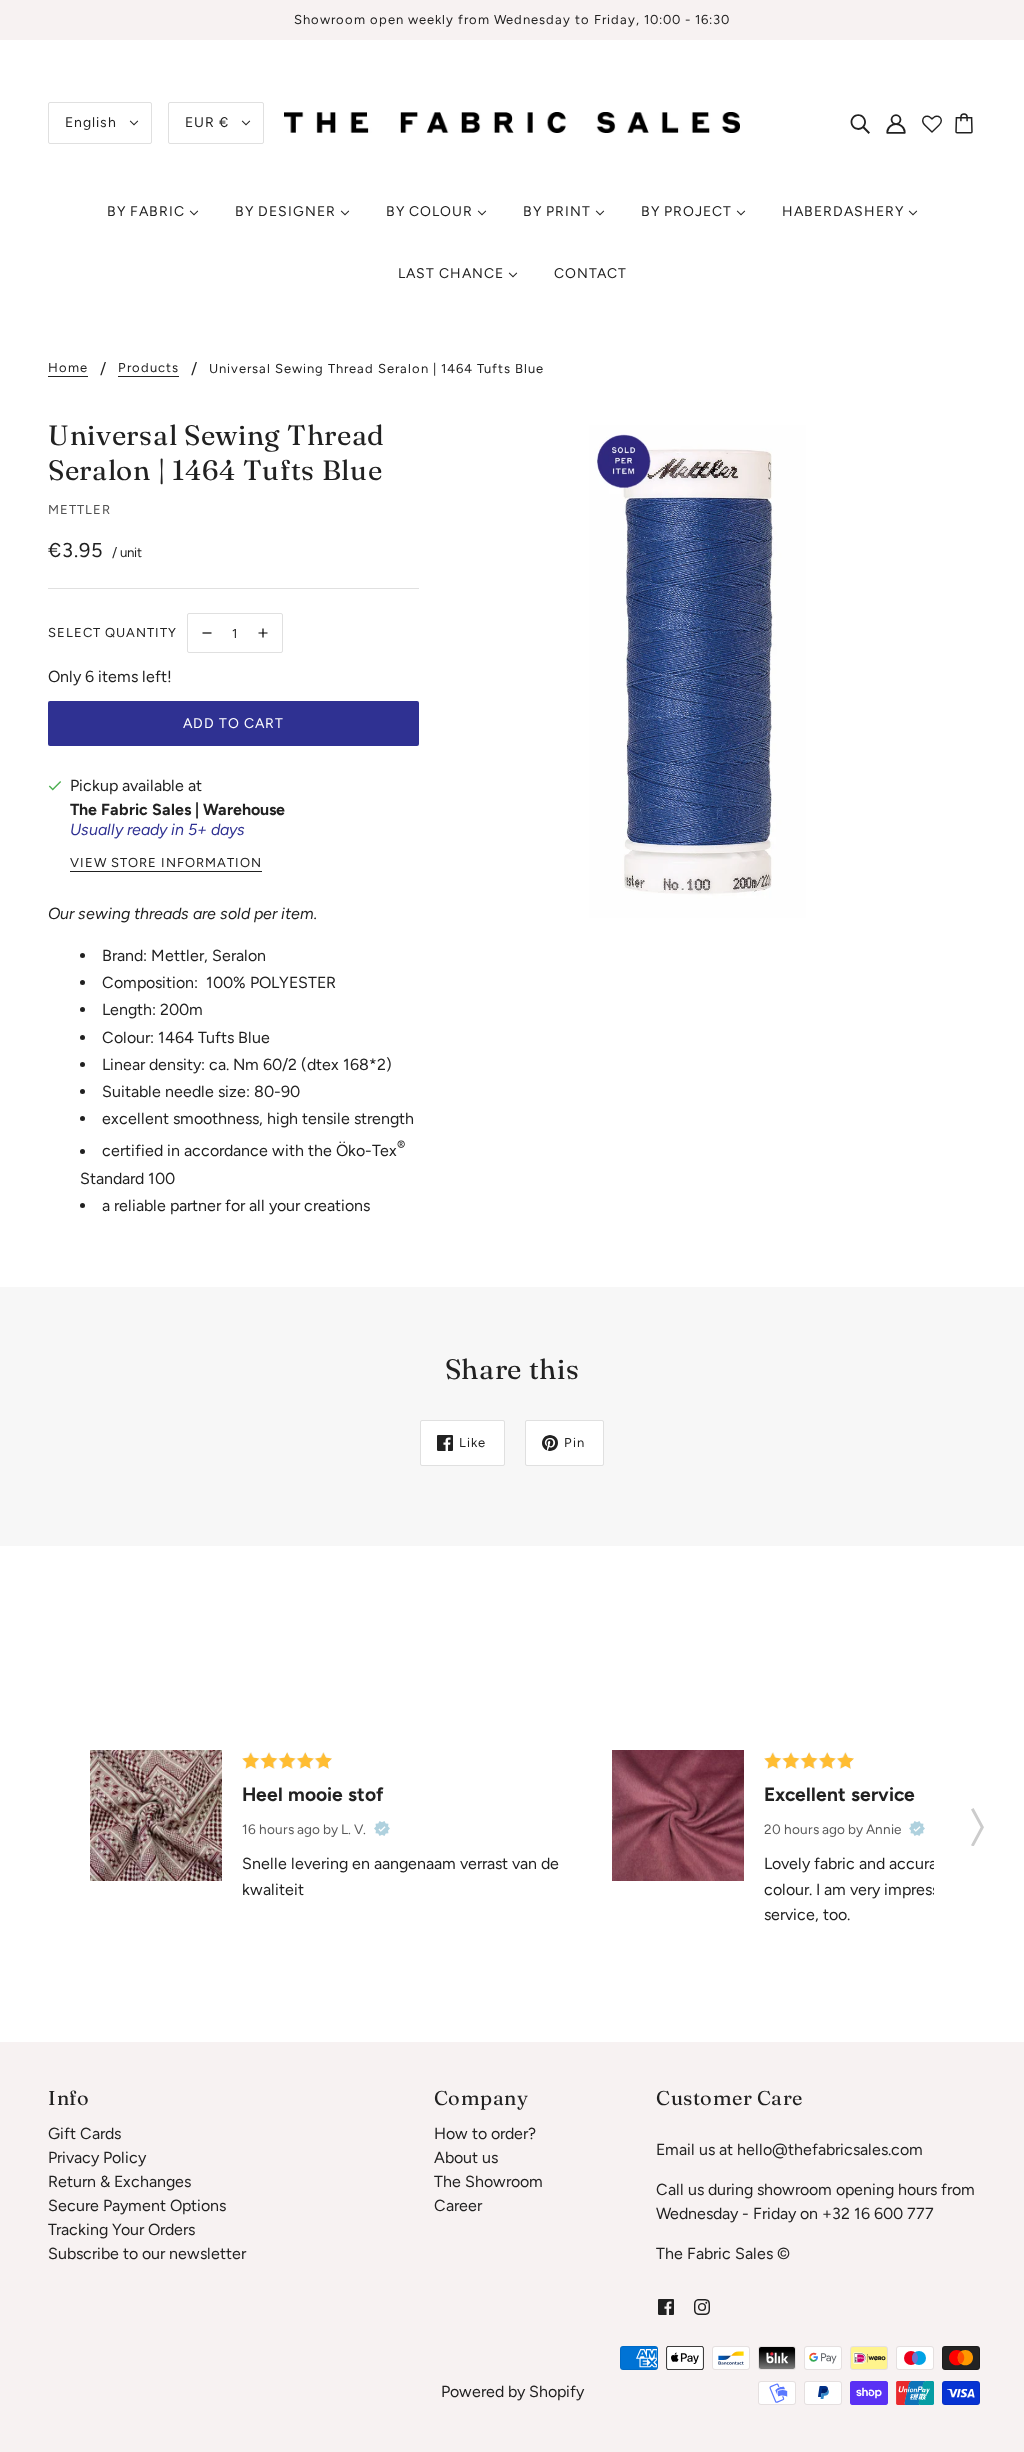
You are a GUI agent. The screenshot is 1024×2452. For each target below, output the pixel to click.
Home (68, 368)
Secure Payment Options (137, 2205)
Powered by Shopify (512, 2391)
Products (148, 368)
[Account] (896, 123)
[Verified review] (382, 1829)
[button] (977, 1821)
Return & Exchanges (119, 2181)
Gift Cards (84, 2133)
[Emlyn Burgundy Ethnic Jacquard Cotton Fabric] (156, 1816)
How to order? (485, 2133)
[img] (860, 123)
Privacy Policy (97, 2157)
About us (466, 2157)
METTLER (79, 509)
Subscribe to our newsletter (147, 2253)
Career (458, 2205)
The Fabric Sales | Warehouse (177, 809)
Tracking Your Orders (121, 2229)
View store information (166, 863)
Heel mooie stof (313, 1794)
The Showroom (488, 2181)
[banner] (512, 121)
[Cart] (967, 123)
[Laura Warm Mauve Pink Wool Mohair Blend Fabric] (678, 1816)
